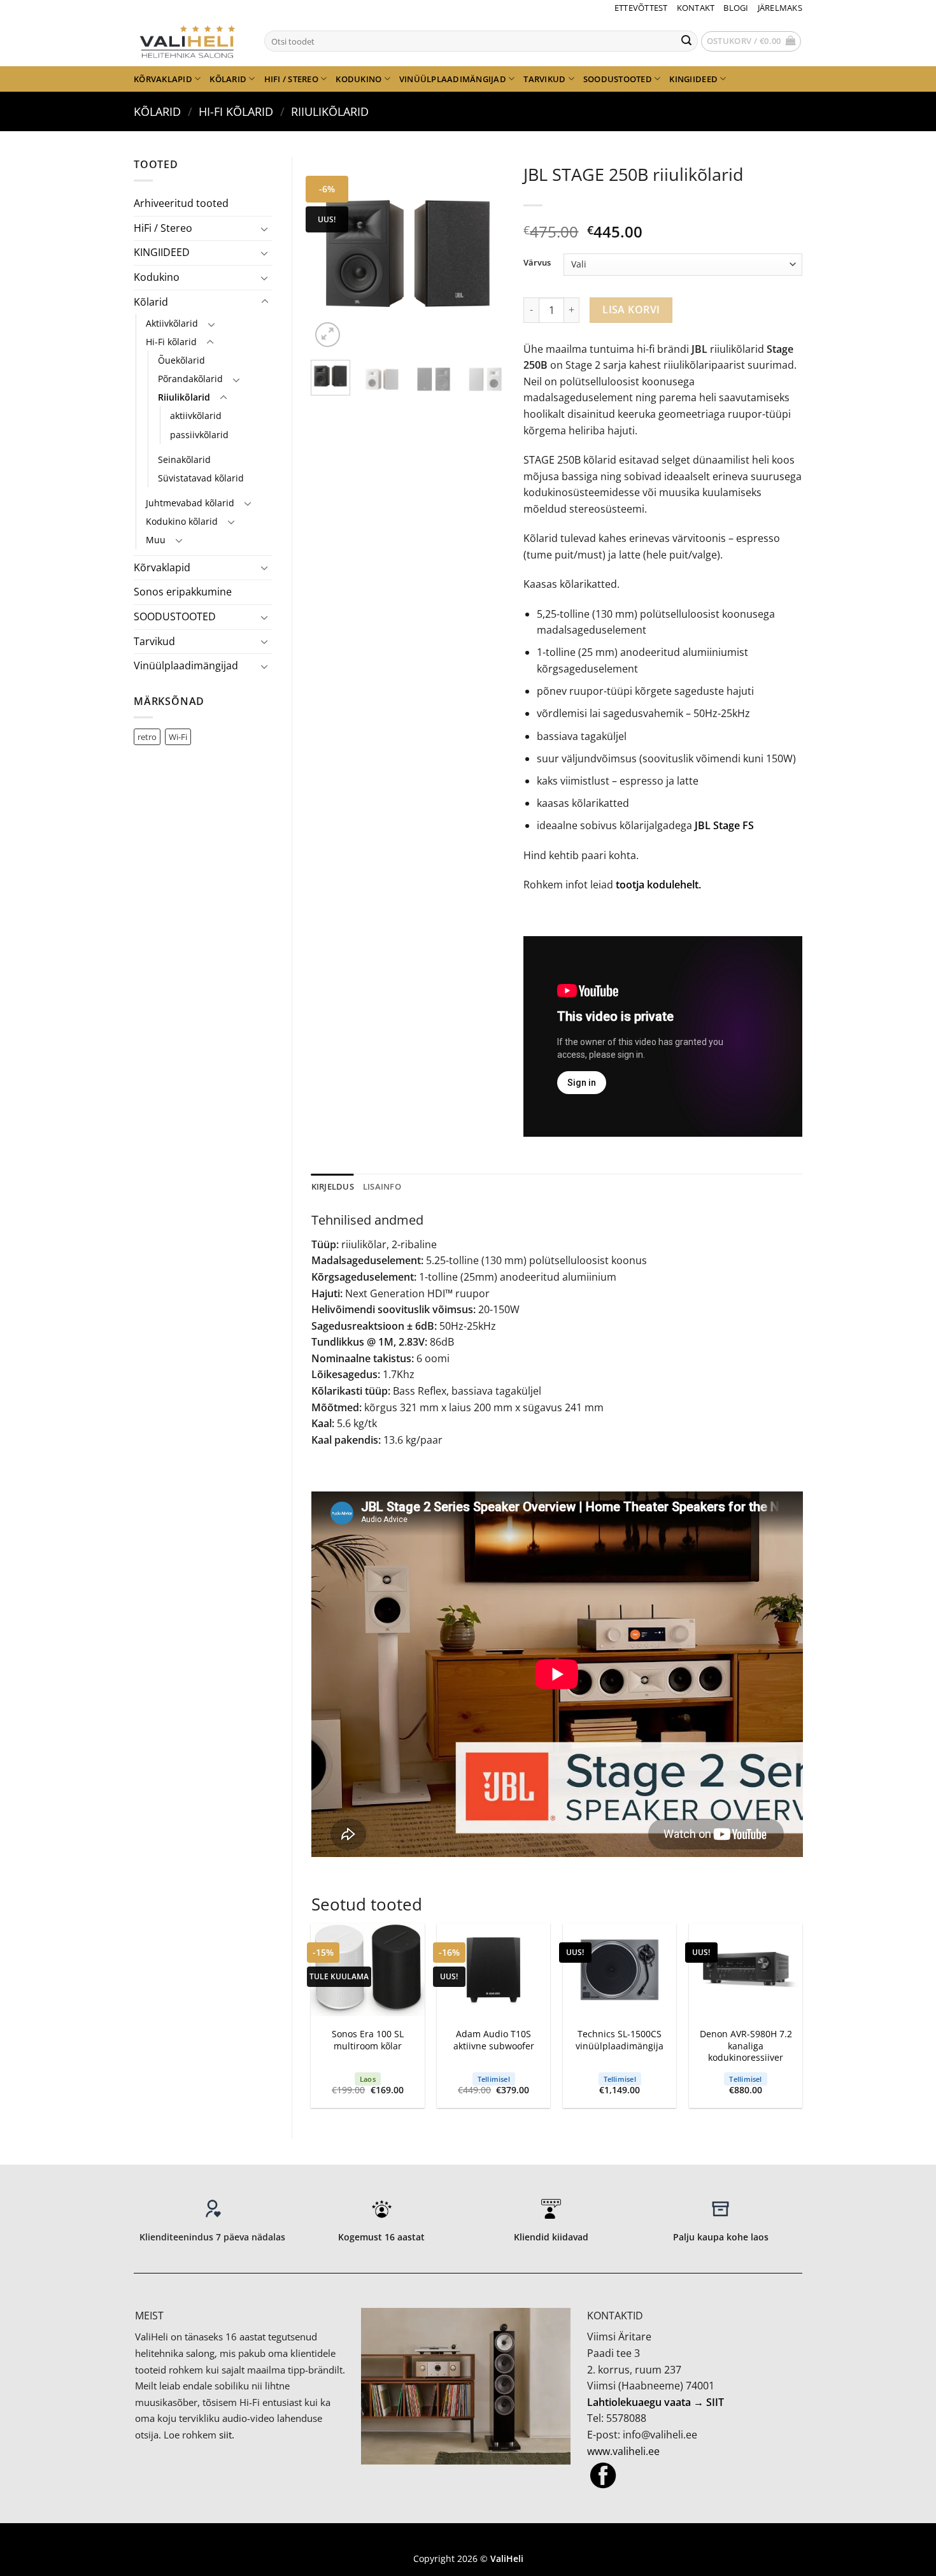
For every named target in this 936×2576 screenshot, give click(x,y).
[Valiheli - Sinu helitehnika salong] (189, 41)
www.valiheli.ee (623, 2451)
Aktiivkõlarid (172, 323)
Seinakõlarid (184, 459)
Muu (156, 540)
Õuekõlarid (181, 360)
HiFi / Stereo (291, 79)
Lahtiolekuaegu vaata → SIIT (656, 2402)
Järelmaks (780, 8)
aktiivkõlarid (196, 416)
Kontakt (696, 8)
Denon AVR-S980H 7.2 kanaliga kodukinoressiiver (746, 2046)
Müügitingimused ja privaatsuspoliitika (468, 2540)
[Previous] (331, 254)
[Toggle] (265, 229)
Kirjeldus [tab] (333, 1186)
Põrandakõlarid (190, 379)
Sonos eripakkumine (183, 592)
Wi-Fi (178, 737)
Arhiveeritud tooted (181, 203)
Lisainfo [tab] (382, 1186)
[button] (751, 41)
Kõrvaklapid (163, 79)
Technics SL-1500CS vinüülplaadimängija (620, 2040)
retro (147, 737)
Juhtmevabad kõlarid (190, 503)
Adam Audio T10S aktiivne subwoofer (494, 2040)
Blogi (736, 8)
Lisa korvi (631, 310)
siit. (227, 2435)
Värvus (537, 263)
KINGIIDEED (693, 79)
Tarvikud (544, 79)
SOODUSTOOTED (618, 79)
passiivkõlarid (199, 435)
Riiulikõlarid (330, 111)
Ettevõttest (641, 8)
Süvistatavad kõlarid (201, 478)
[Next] (485, 254)
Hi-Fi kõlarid (236, 111)
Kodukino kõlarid (182, 521)
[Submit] (686, 41)
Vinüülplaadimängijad (453, 79)
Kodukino (358, 79)
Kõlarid (228, 79)
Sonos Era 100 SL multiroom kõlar (368, 2040)
